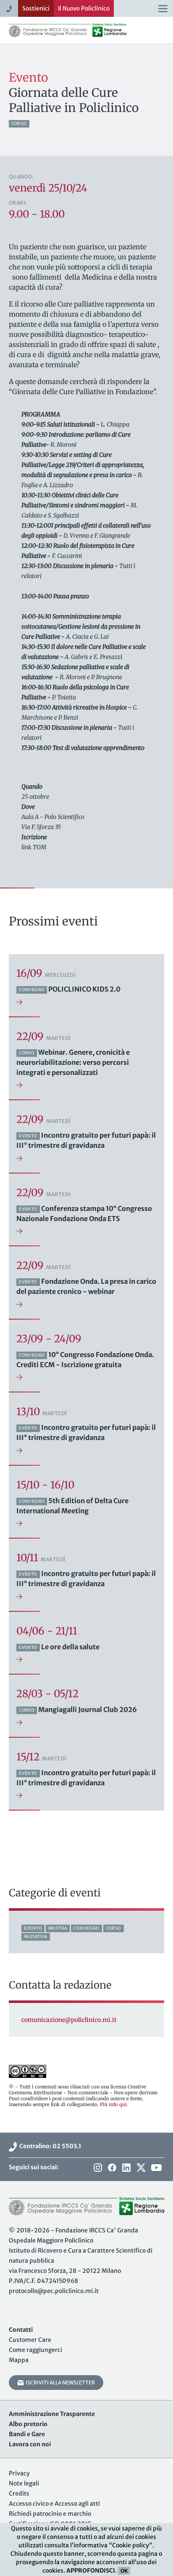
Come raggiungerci (35, 2350)
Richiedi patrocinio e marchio (50, 2514)
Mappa (19, 2360)
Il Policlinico (84, 8)
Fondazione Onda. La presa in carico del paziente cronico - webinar (86, 1286)
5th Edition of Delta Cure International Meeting (72, 1506)
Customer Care (30, 2340)
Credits (19, 2493)
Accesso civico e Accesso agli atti (54, 2504)
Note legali (24, 2483)
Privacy (19, 2473)
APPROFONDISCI (91, 2571)
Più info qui (113, 2104)
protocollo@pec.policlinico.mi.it (54, 2291)
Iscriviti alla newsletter (59, 2383)
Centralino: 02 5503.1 (49, 2146)
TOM (39, 847)
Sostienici (36, 8)
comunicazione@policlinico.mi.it (69, 2020)
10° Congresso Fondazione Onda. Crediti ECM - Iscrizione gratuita (85, 1360)
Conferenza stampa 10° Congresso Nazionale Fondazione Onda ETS (84, 1213)
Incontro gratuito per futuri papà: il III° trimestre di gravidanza (86, 1140)
